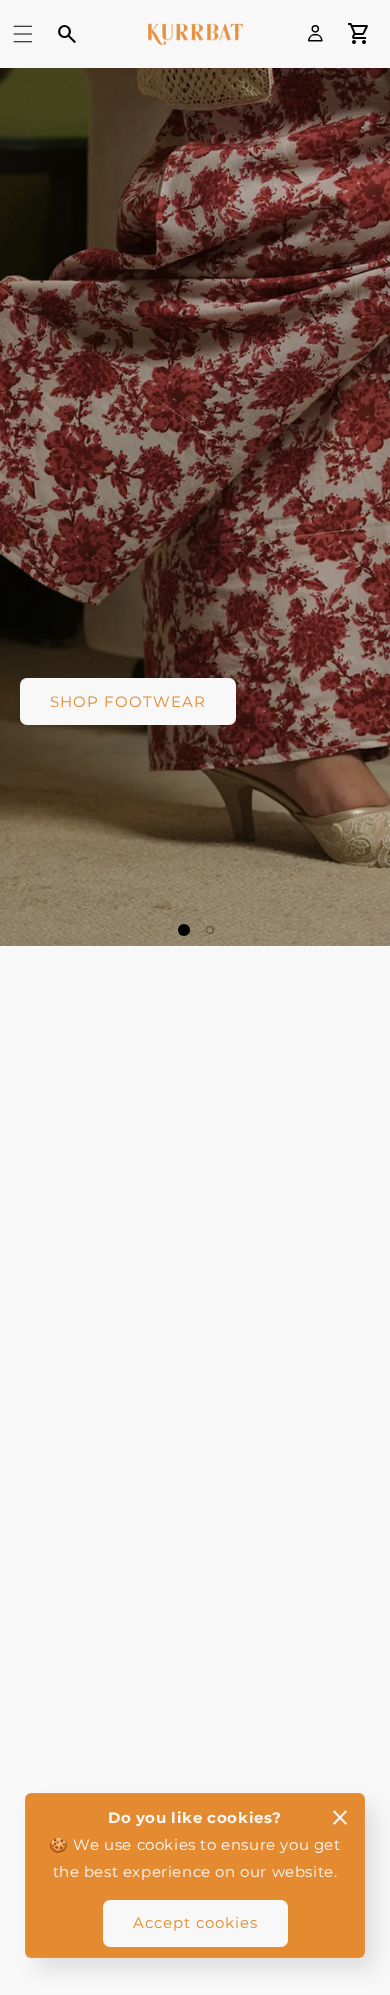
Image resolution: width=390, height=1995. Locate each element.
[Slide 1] (184, 930)
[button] (23, 34)
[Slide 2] (210, 930)
